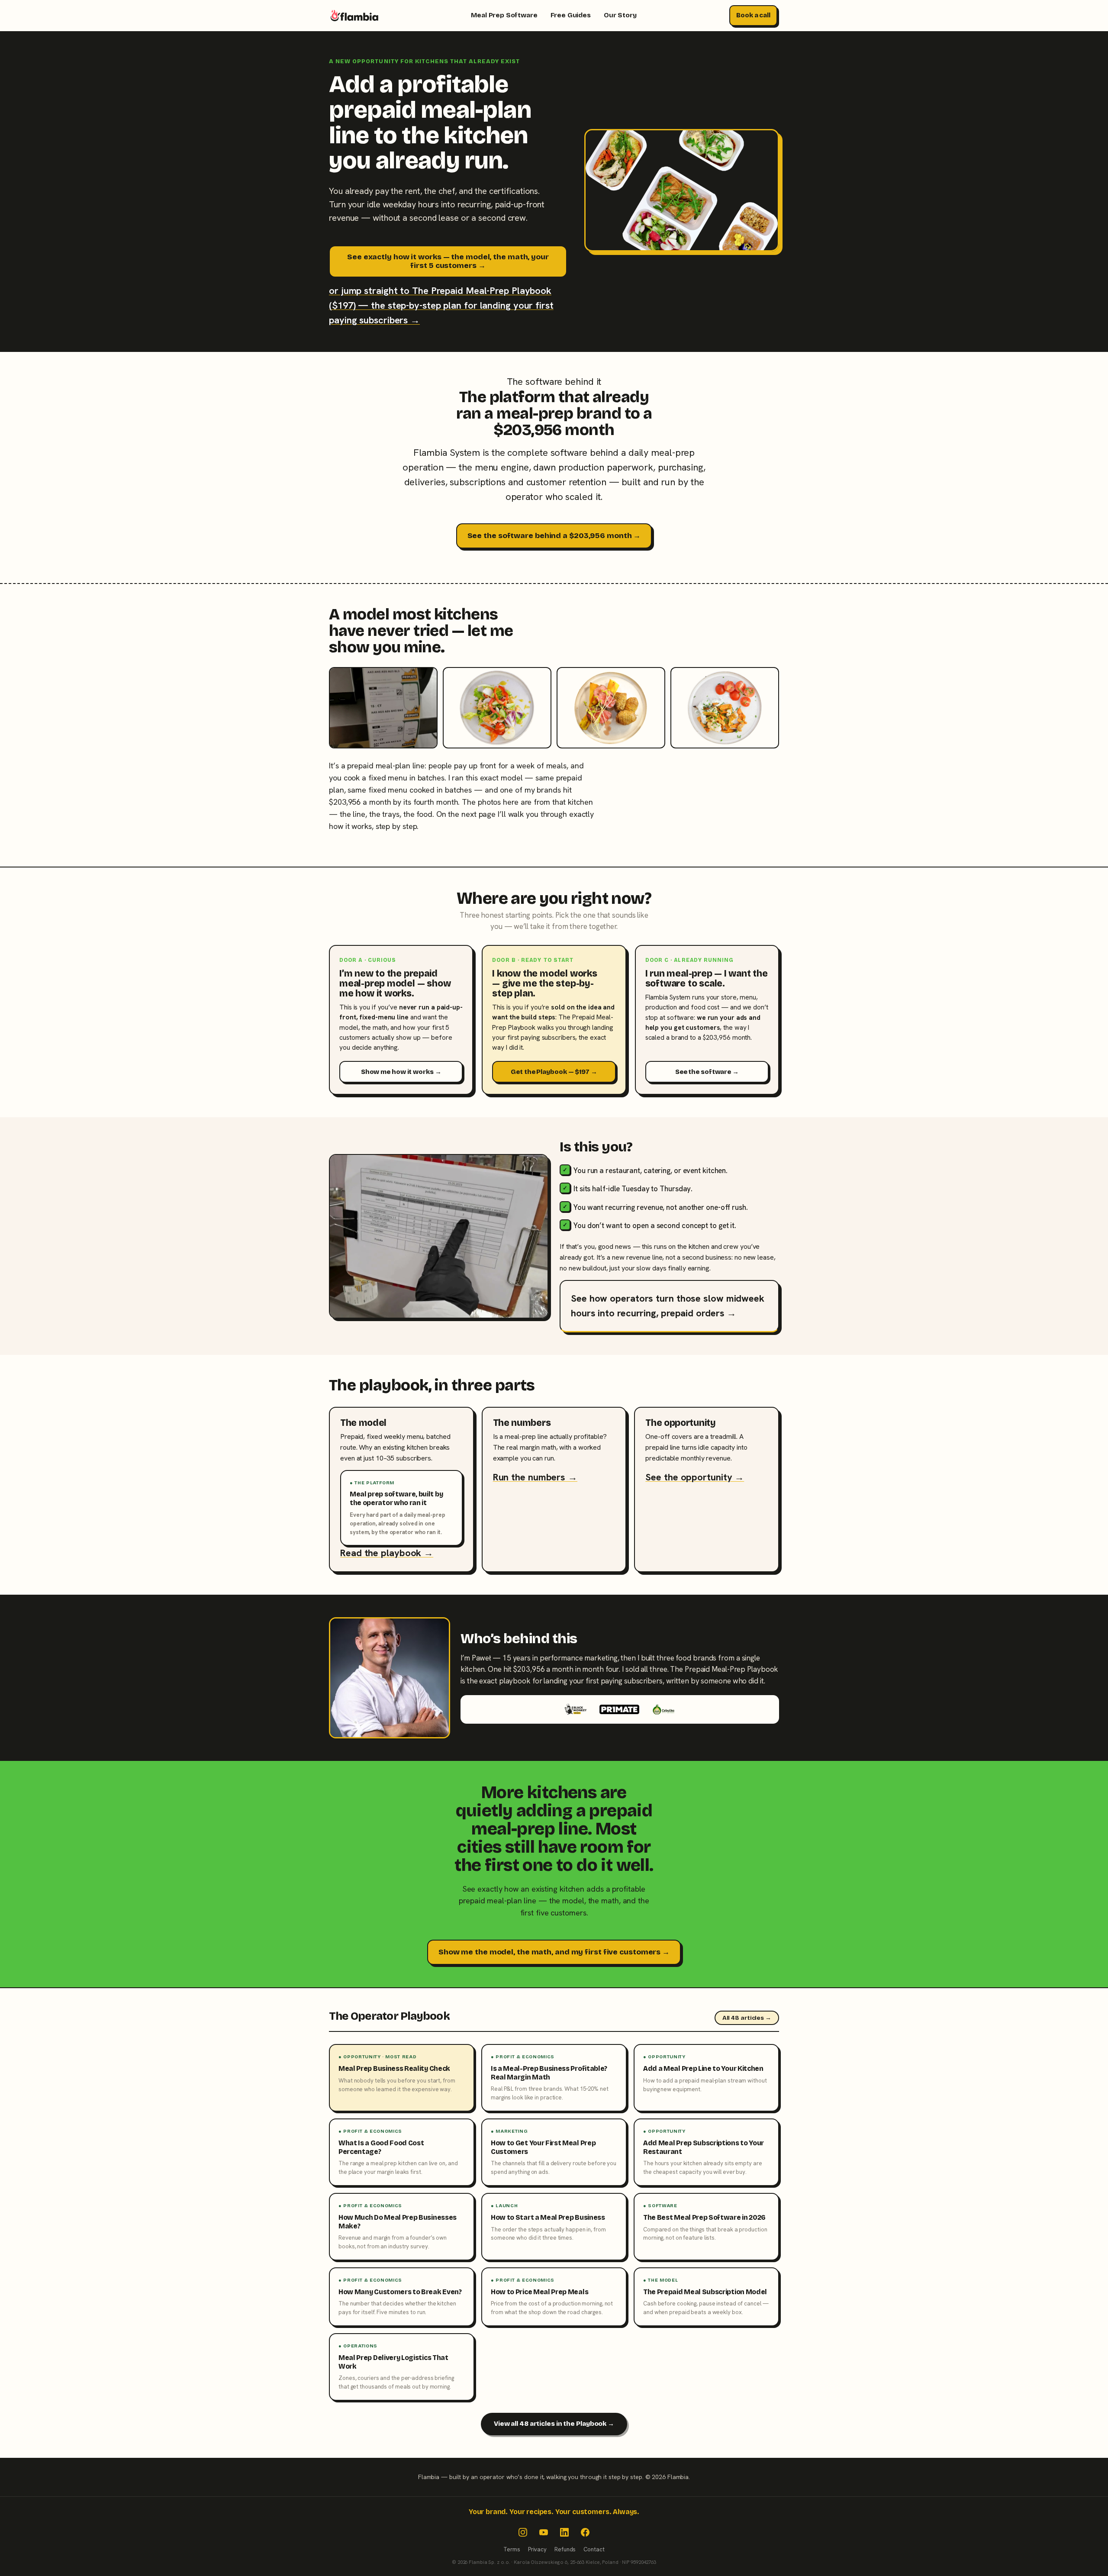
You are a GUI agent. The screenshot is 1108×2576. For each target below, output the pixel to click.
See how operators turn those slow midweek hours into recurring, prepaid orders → (668, 1306)
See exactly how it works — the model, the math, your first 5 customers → (448, 261)
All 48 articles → (747, 2018)
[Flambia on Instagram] (523, 2532)
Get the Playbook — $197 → (554, 1072)
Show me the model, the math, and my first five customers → (554, 1952)
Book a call (753, 15)
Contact (594, 2549)
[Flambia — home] (354, 16)
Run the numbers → (535, 1477)
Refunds (565, 2549)
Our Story (620, 15)
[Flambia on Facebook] (585, 2532)
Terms (512, 2549)
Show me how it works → (401, 1072)
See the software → (707, 1072)
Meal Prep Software (504, 15)
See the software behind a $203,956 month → (554, 536)
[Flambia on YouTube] (544, 2532)
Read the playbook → (387, 1553)
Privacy (537, 2549)
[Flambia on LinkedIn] (564, 2532)
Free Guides (571, 15)
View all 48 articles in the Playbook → (554, 2424)
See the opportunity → (695, 1477)
